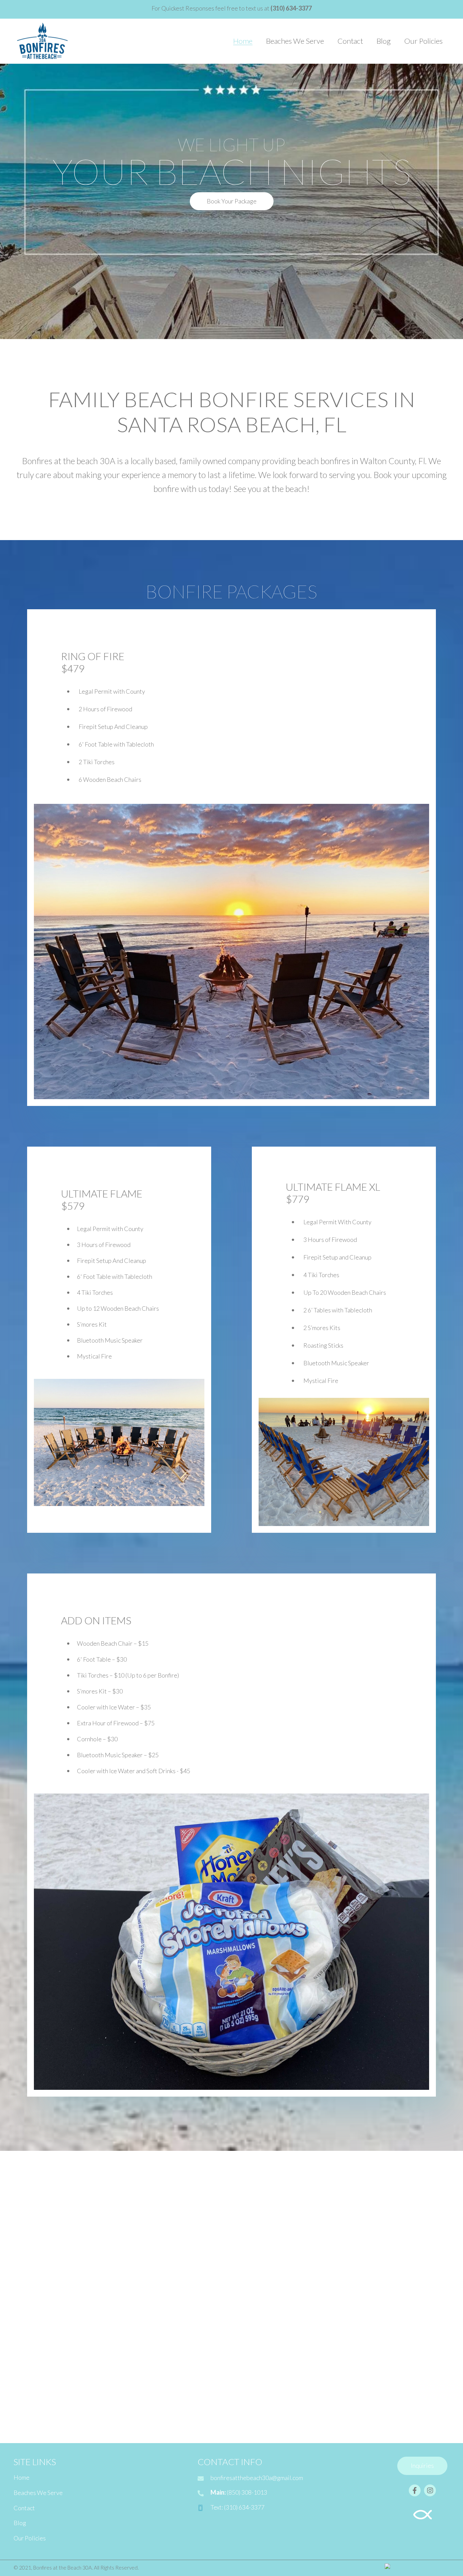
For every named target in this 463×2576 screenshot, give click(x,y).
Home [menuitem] (22, 2477)
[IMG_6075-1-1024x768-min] (64, 2213)
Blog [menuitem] (20, 2523)
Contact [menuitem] (24, 2508)
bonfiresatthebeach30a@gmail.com (257, 2478)
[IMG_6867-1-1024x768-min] (268, 2213)
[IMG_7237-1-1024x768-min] (166, 2298)
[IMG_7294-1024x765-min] (369, 2298)
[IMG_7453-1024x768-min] (166, 2383)
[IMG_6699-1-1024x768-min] (166, 2213)
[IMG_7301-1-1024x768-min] (268, 2383)
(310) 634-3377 (244, 2507)
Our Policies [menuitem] (30, 2538)
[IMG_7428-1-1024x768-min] (64, 2383)
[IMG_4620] (369, 2213)
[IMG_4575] (268, 2298)
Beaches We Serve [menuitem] (38, 2493)
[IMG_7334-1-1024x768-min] (369, 2383)
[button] (232, 201)
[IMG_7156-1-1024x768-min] (64, 2298)
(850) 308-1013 (247, 2492)
